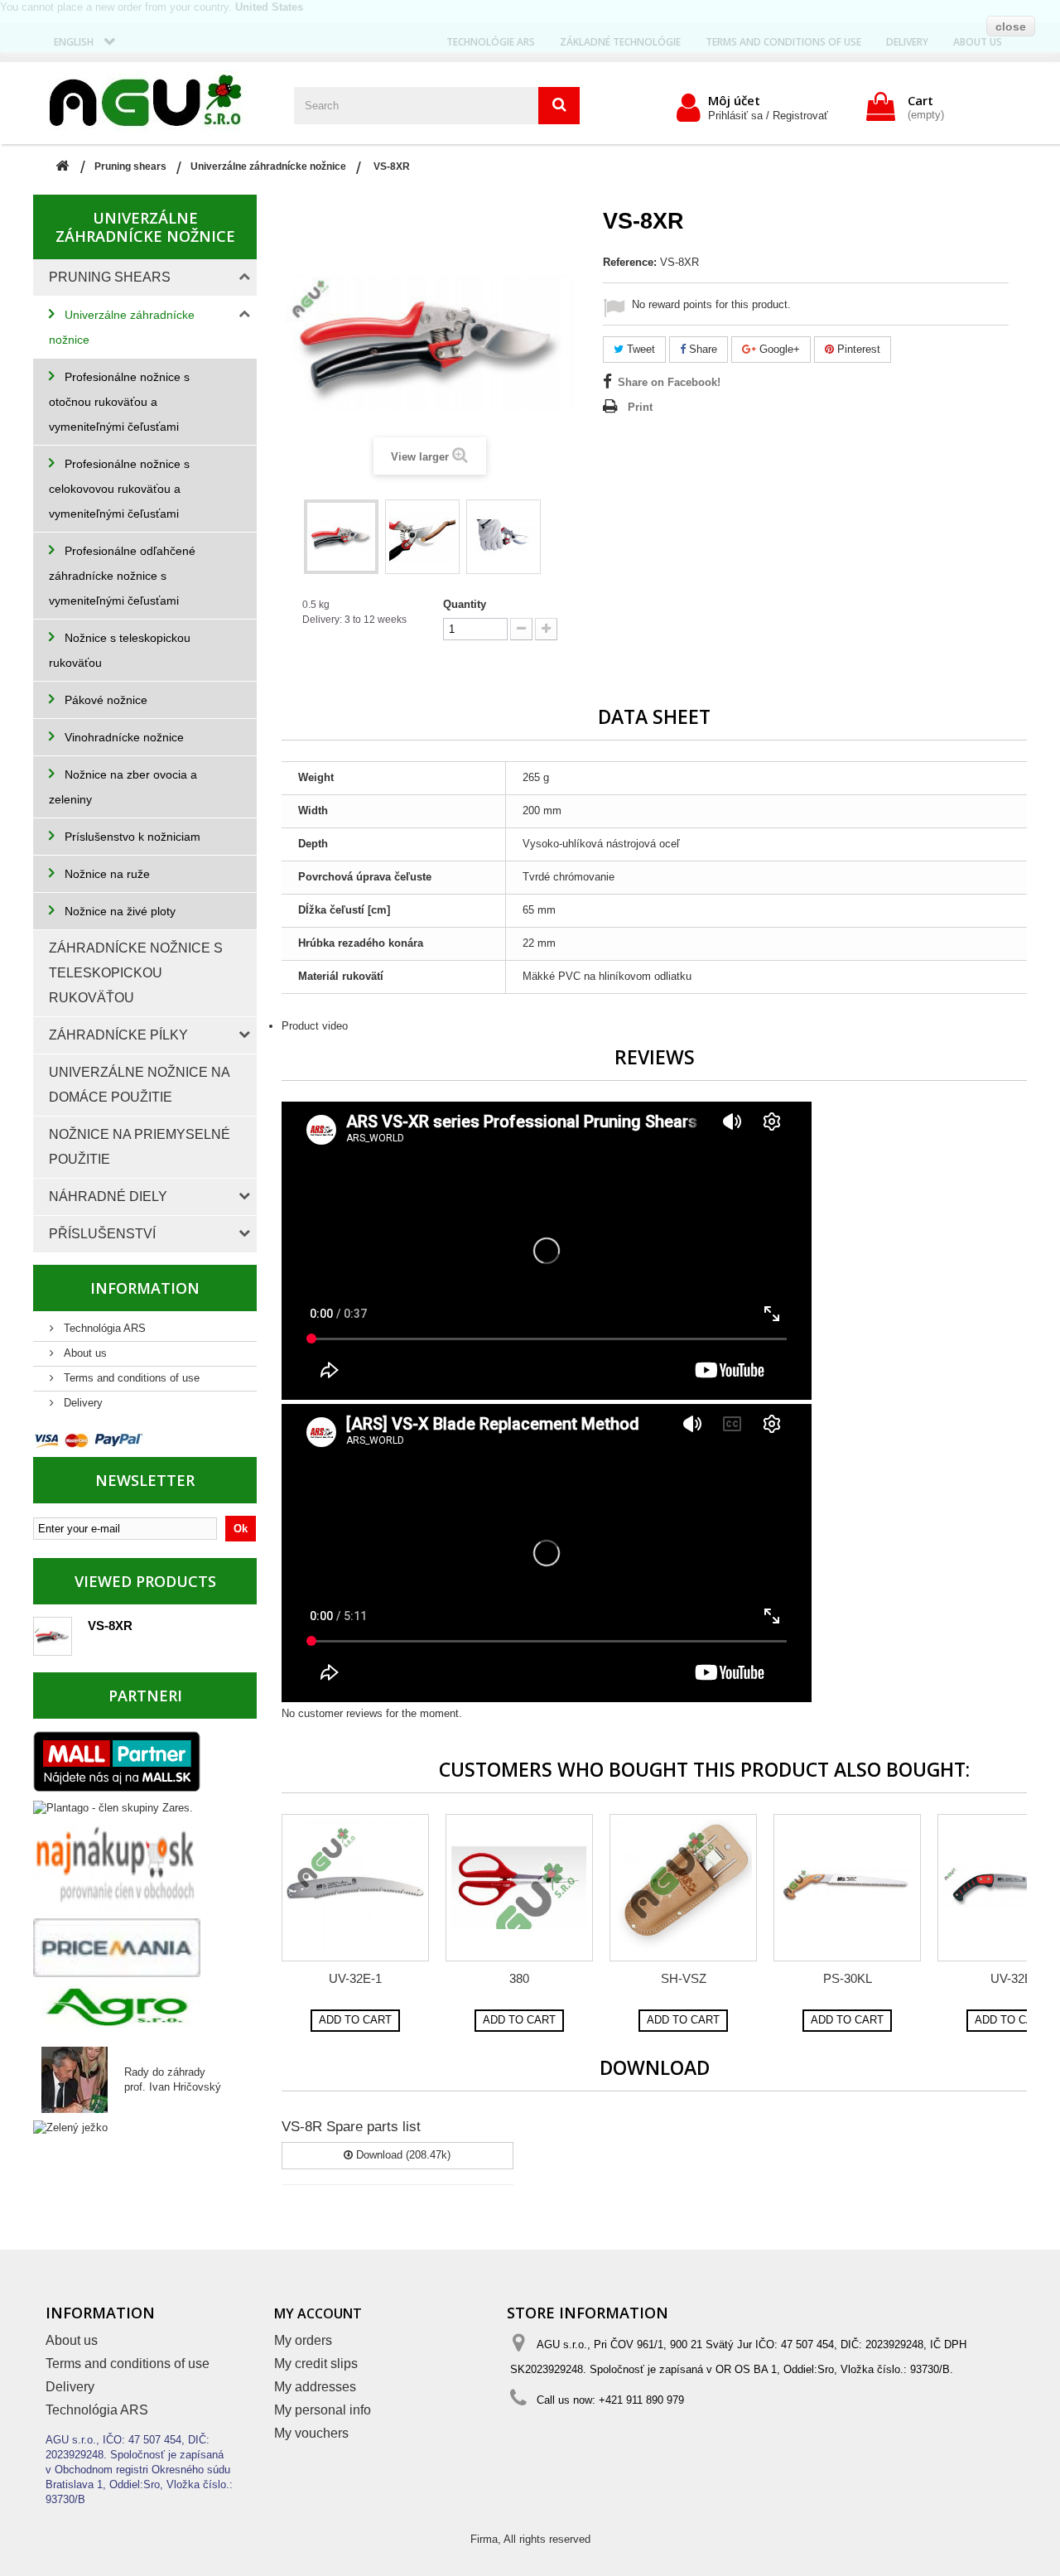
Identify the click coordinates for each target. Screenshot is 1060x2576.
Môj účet (734, 100)
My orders (303, 2340)
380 (519, 1978)
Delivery (82, 1403)
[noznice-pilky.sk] (157, 101)
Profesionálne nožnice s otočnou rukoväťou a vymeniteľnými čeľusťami (119, 402)
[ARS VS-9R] (341, 537)
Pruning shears (110, 277)
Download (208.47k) (402, 2155)
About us (84, 1353)
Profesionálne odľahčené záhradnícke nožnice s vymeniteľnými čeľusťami (122, 576)
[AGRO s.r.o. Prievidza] (117, 2007)
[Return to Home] (62, 167)
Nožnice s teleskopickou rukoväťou (120, 650)
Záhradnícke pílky (118, 1035)
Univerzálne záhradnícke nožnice (122, 327)
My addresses (315, 2387)
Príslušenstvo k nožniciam (131, 837)
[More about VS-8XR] (53, 1636)
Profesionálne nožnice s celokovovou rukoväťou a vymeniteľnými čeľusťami (119, 489)
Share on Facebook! (669, 382)
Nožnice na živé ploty (118, 911)
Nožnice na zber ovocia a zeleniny (123, 787)
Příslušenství (102, 1234)
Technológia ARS (103, 1328)
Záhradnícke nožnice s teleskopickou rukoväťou (136, 973)
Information (145, 1288)
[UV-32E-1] (355, 1888)
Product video (315, 1026)
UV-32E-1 (355, 1978)
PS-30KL (848, 1978)
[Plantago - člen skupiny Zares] (113, 1807)
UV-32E (1012, 1978)
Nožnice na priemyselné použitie (140, 1147)
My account (318, 2313)
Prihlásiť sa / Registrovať (768, 116)
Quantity (465, 604)
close (1011, 27)
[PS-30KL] (847, 1888)
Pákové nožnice (104, 700)
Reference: (630, 262)
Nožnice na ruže (106, 874)
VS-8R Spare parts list (351, 2127)
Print (640, 407)
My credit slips (316, 2364)
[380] (519, 1888)
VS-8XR (110, 1626)
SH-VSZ (684, 1978)
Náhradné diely (108, 1196)
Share (701, 349)
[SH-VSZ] (683, 1888)
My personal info (323, 2410)
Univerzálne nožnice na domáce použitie (140, 1085)
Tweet (639, 349)
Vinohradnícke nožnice (123, 737)
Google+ (778, 349)
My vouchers (311, 2433)
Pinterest (857, 349)
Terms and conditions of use (130, 1378)
